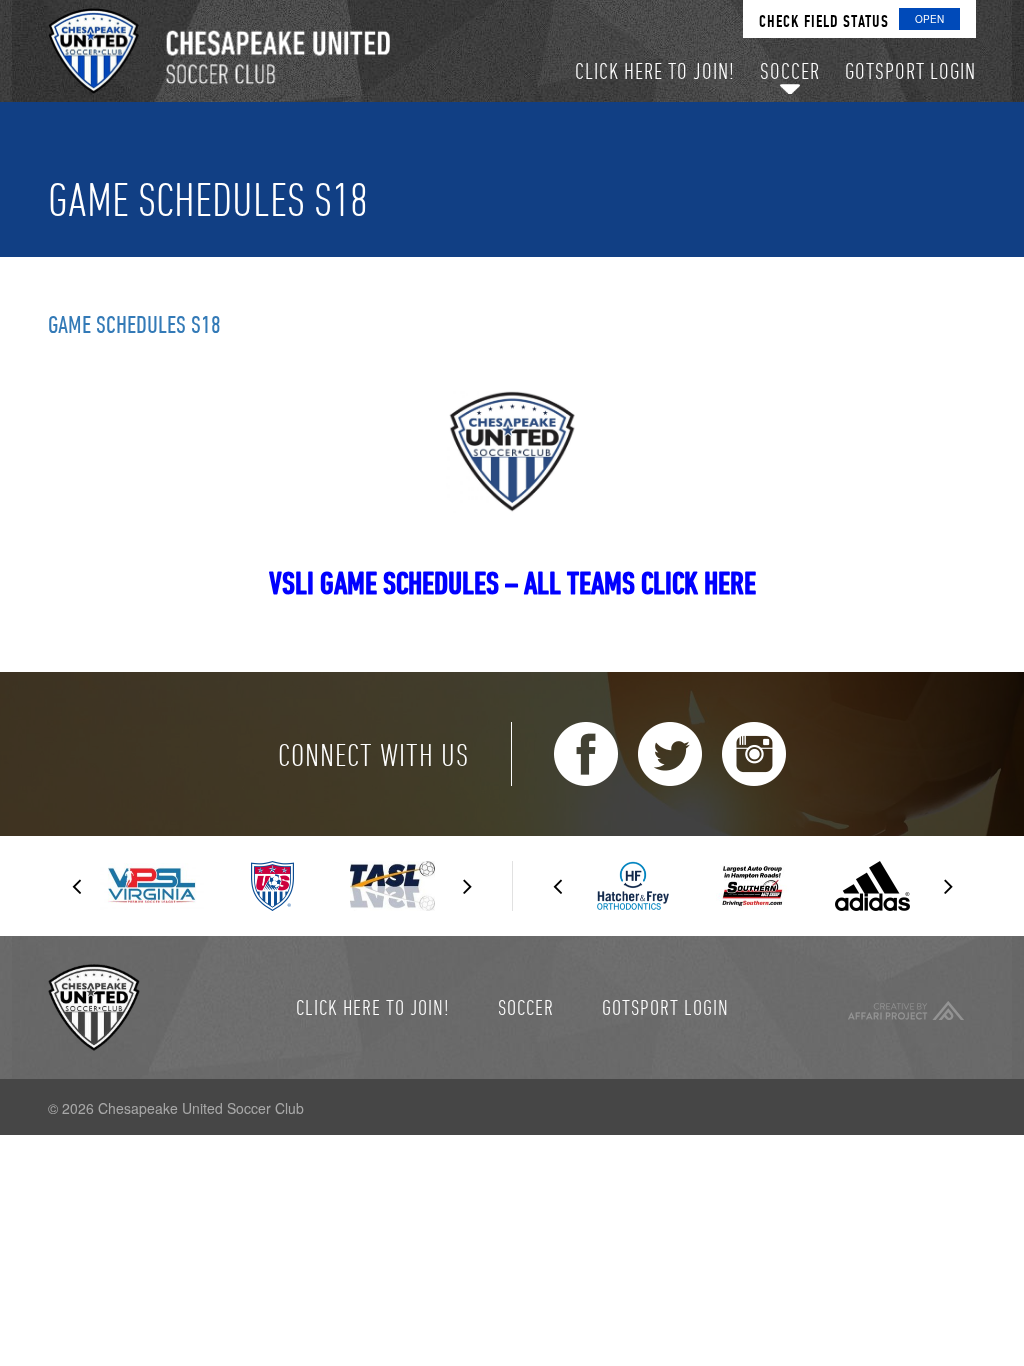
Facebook (586, 754)
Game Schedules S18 (134, 324)
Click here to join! (373, 1007)
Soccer (526, 1007)
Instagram (754, 754)
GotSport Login (665, 1007)
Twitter (670, 754)
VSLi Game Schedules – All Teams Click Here (512, 583)
